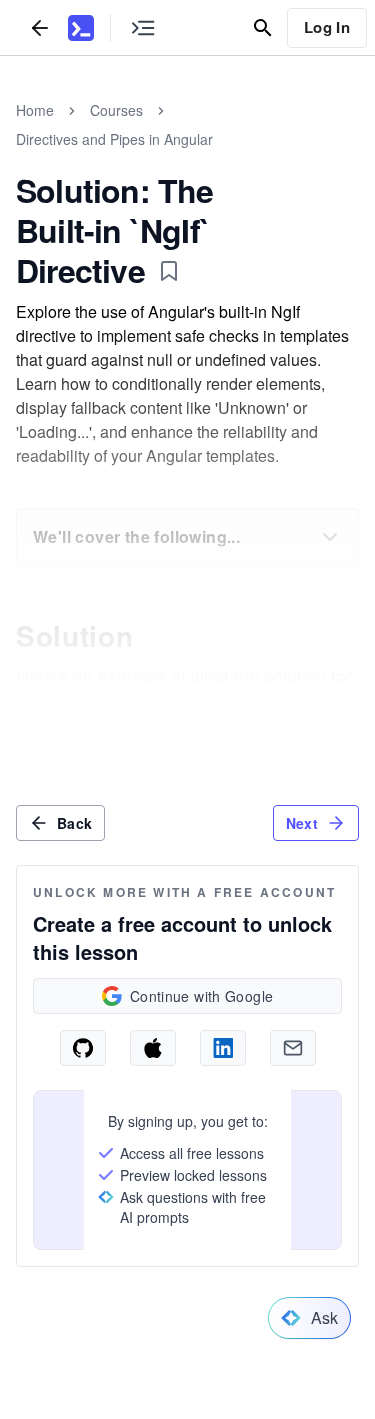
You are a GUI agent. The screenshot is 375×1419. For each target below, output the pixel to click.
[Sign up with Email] (293, 1048)
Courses (116, 110)
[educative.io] (81, 28)
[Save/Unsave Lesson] (169, 271)
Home (35, 110)
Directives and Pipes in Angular (114, 139)
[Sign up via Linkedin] (223, 1048)
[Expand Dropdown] (330, 537)
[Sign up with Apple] (153, 1048)
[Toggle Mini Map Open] (143, 27)
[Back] (40, 27)
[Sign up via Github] (83, 1048)
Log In (327, 27)
